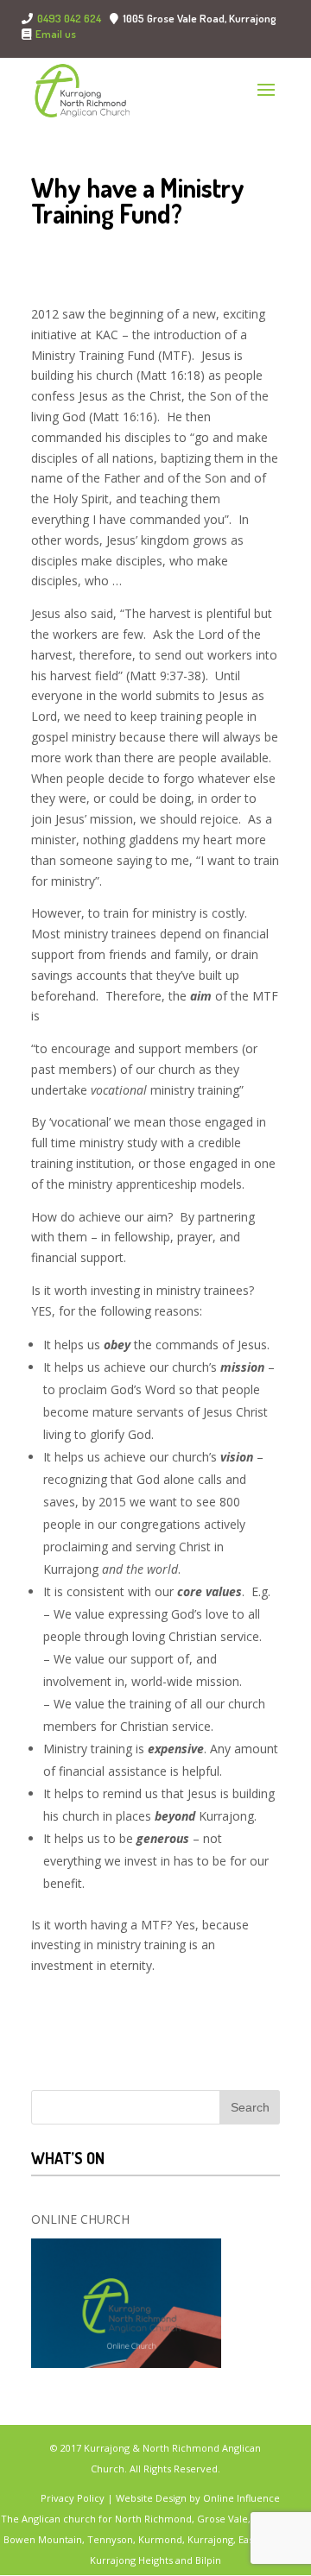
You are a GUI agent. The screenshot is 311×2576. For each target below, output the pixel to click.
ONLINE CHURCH (80, 2219)
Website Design (151, 2498)
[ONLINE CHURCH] (126, 2303)
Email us (56, 35)
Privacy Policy (74, 2498)
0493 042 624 (69, 18)
